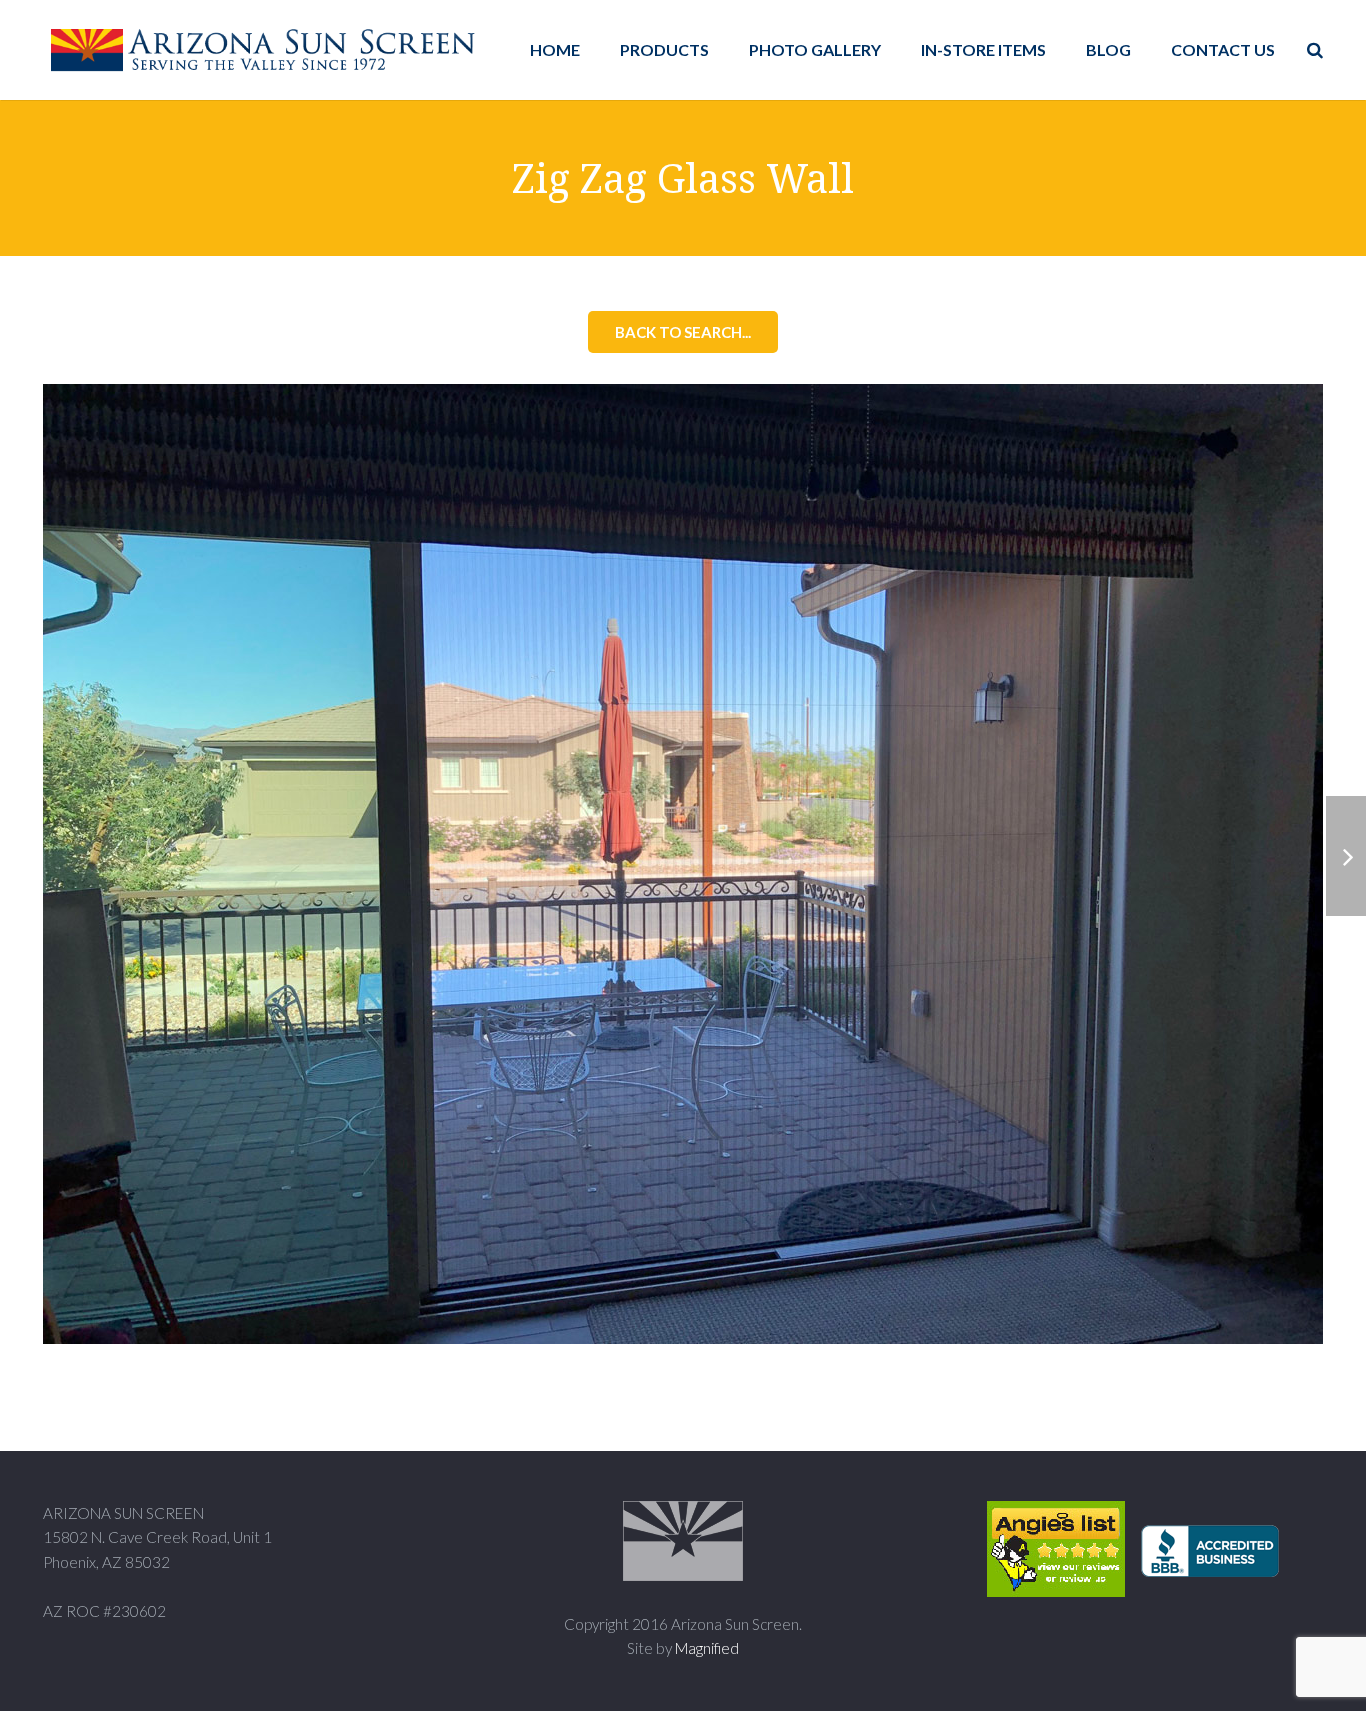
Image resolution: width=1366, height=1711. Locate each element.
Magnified (707, 1648)
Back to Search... (683, 332)
